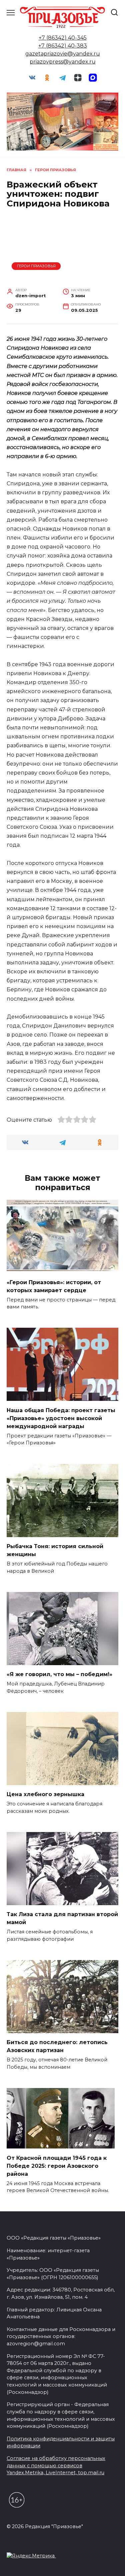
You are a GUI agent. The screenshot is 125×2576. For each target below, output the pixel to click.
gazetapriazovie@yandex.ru (63, 54)
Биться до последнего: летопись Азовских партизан (57, 2046)
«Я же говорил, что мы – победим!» (59, 1674)
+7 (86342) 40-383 (63, 46)
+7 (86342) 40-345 (63, 38)
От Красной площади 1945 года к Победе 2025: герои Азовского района (57, 2166)
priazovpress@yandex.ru (63, 62)
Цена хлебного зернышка (45, 1794)
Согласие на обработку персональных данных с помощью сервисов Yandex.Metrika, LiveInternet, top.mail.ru (56, 2465)
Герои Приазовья (36, 266)
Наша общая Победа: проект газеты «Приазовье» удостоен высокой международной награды (61, 1418)
